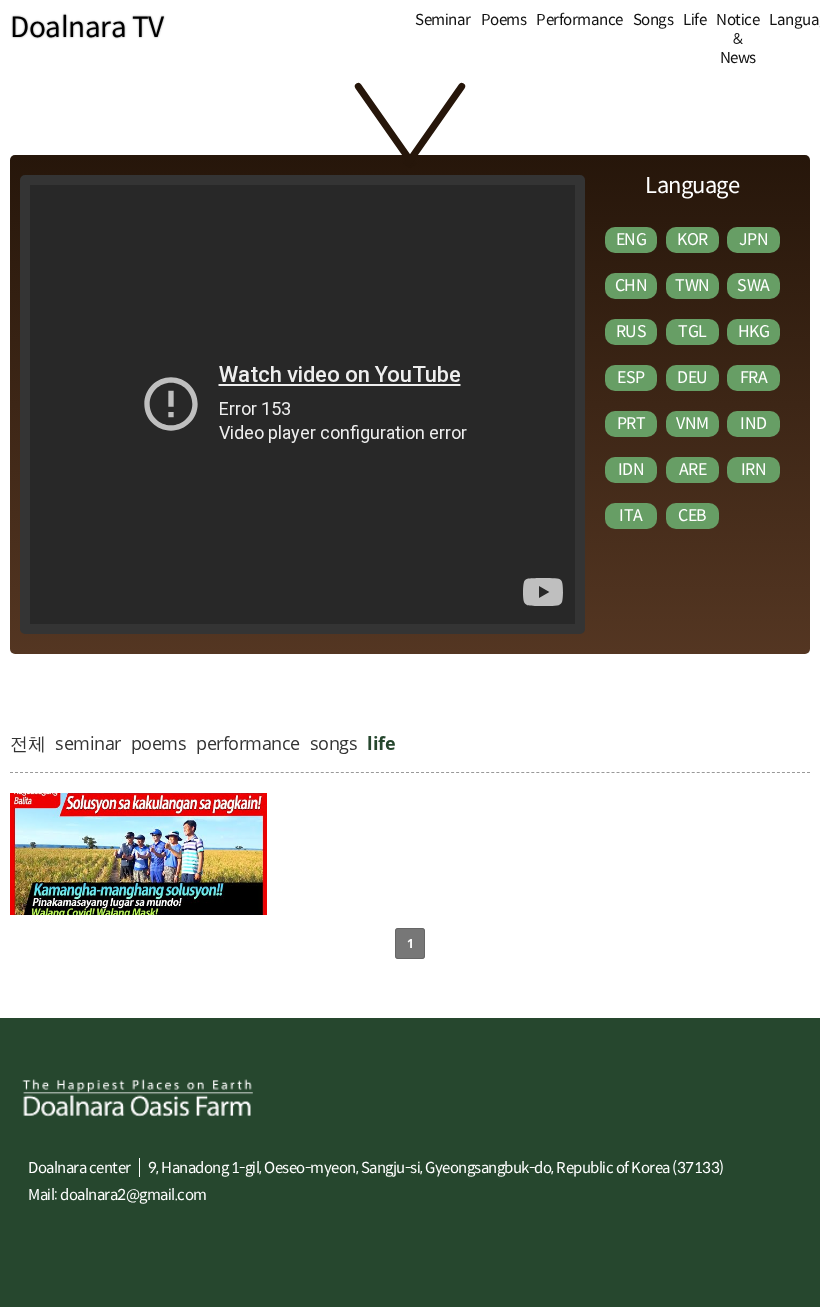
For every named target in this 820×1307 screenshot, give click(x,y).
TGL (692, 331)
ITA (631, 515)
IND (753, 423)
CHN (631, 285)
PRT (631, 423)
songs (334, 743)
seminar (88, 743)
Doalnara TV (87, 27)
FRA (754, 377)
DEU (692, 377)
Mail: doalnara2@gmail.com (117, 1194)
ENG (631, 239)
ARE (693, 469)
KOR (692, 239)
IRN (754, 469)
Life (694, 19)
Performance (579, 19)
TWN (692, 285)
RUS (631, 331)
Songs (653, 19)
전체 (27, 743)
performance (248, 743)
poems (159, 743)
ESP (631, 377)
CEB (692, 515)
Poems (504, 19)
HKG (754, 331)
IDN (631, 469)
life (381, 743)
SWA (753, 285)
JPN (754, 239)
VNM (692, 423)
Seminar (443, 19)
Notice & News (737, 38)
